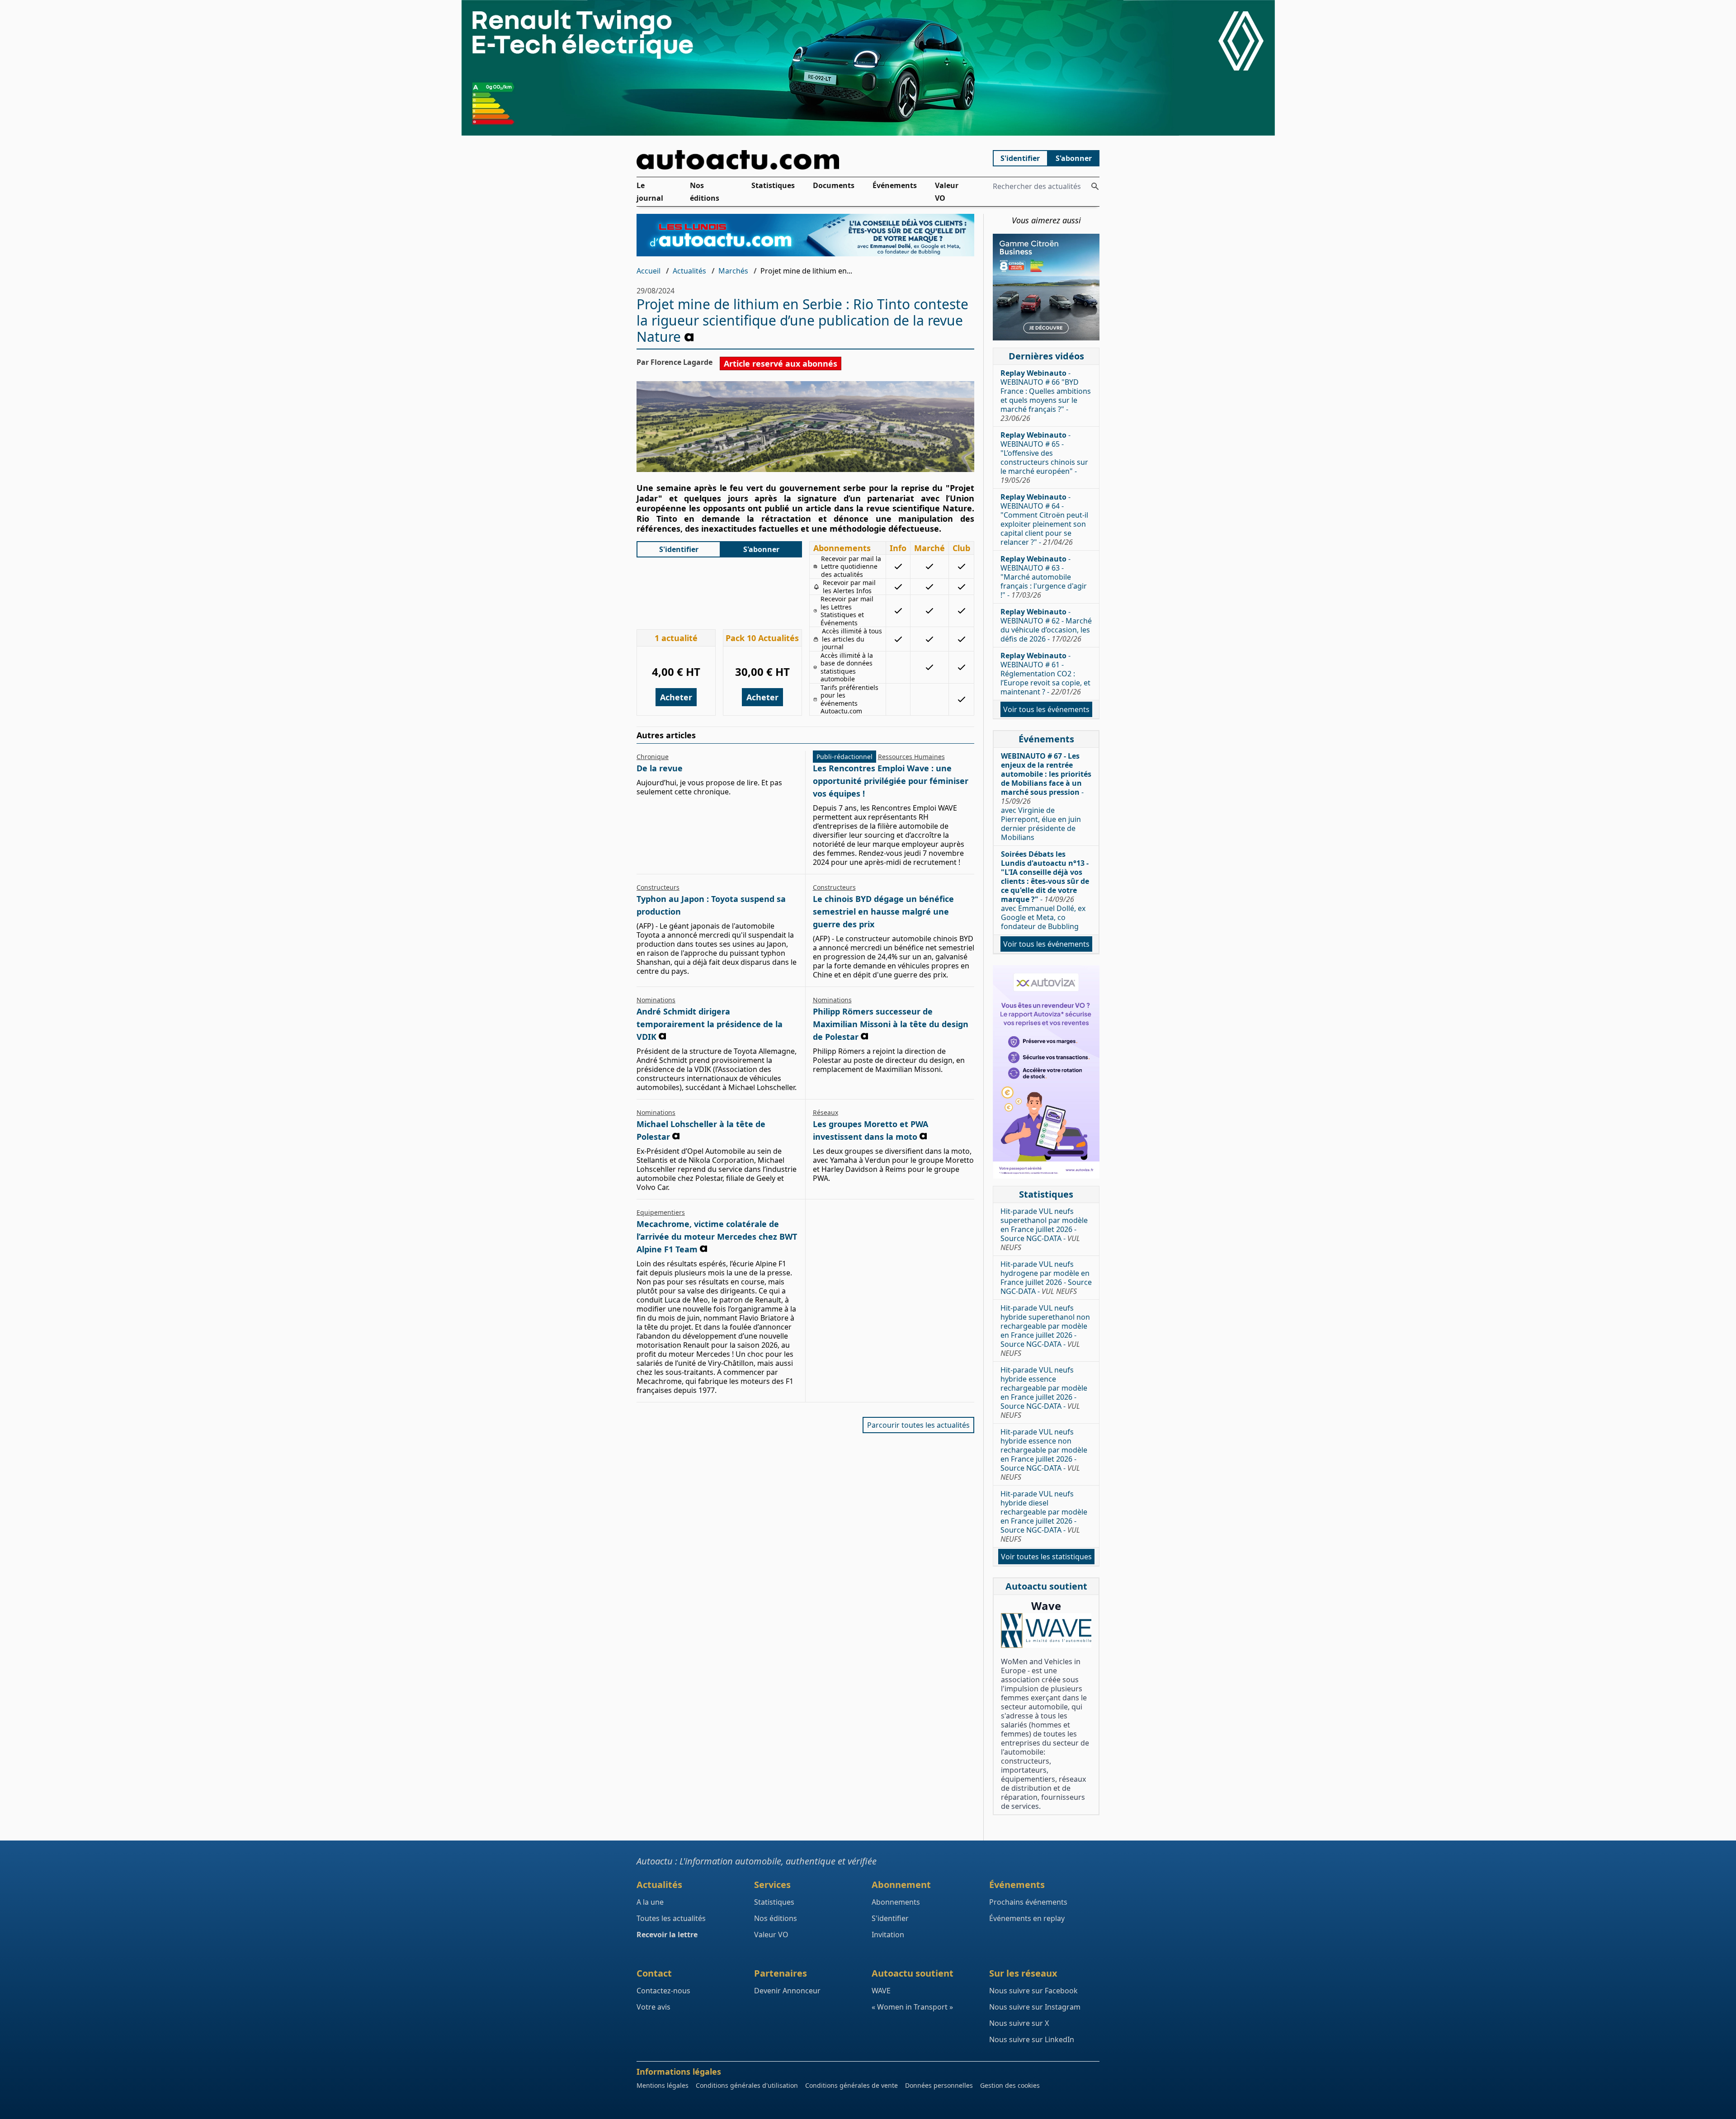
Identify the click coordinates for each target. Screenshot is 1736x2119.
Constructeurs (658, 887)
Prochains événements (1028, 1902)
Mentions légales (663, 2085)
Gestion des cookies (1010, 2085)
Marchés (733, 271)
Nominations (656, 1000)
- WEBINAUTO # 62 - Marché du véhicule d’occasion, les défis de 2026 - (1046, 625)
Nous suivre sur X (1019, 2023)
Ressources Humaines (911, 757)
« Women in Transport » (912, 2007)
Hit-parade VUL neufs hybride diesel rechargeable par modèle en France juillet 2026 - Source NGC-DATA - (1044, 1516)
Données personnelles (939, 2085)
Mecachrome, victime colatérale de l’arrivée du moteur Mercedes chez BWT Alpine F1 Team (717, 1236)
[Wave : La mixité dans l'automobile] (1046, 1631)
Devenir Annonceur (787, 1991)
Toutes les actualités (671, 1918)
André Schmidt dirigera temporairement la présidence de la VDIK (710, 1024)
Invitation (888, 1935)
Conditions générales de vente (851, 2085)
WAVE (881, 1991)
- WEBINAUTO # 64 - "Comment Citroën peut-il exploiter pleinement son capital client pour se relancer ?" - (1044, 519)
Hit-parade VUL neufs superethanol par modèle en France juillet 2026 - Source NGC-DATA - (1044, 1229)
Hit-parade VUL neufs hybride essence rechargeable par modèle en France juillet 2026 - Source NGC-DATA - (1044, 1392)
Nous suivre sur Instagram (1035, 2007)
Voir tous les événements (1046, 709)
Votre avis (653, 2007)
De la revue (660, 768)
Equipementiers (661, 1212)
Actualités (689, 271)
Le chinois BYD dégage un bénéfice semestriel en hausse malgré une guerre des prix (883, 911)
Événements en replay (1027, 1918)
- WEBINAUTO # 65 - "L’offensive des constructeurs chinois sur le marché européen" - (1044, 458)
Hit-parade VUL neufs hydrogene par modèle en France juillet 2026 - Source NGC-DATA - (1046, 1278)
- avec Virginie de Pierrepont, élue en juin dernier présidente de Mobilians (1046, 797)
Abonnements (896, 1902)
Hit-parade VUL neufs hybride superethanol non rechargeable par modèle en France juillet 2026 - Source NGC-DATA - (1045, 1331)
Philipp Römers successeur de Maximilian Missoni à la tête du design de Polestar (891, 1024)
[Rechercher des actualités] (1095, 186)
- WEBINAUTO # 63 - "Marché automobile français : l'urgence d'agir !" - (1044, 577)
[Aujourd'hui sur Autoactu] (806, 160)
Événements (895, 185)
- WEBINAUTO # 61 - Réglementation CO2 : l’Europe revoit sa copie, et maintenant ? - (1045, 674)
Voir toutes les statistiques (1046, 1557)
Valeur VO (947, 192)
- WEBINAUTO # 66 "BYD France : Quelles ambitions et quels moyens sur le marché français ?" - (1046, 396)
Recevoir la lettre (667, 1935)
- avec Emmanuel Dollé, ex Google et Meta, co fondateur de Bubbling (1045, 890)
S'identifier (1020, 158)
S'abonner (1074, 158)
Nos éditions (705, 192)
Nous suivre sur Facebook (1033, 1991)
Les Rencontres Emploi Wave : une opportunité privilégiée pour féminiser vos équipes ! (891, 781)
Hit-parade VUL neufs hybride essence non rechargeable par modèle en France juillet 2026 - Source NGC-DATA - (1044, 1454)
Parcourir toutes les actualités (918, 1425)
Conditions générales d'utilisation (747, 2085)
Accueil (649, 271)
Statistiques (773, 185)
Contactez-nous (663, 1991)
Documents (834, 185)
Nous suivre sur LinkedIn (1032, 2039)
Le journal (650, 192)
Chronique (653, 757)
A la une (650, 1902)
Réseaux (826, 1112)
